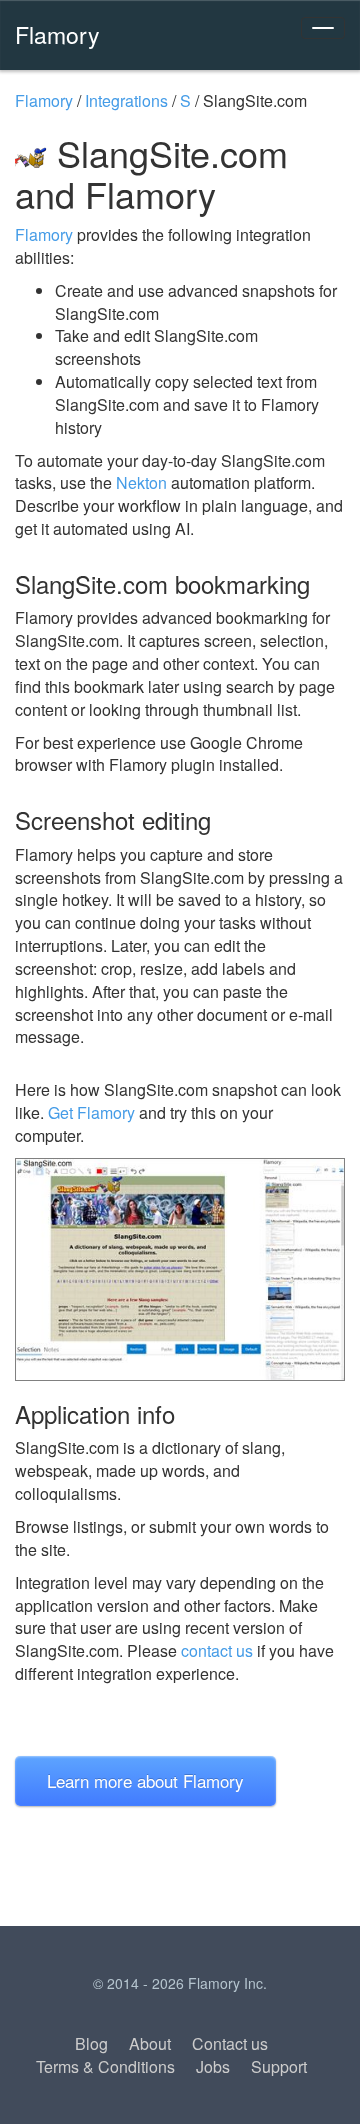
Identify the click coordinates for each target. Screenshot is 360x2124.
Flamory (57, 34)
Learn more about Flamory (145, 1780)
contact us (217, 1650)
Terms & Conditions (105, 2066)
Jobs (213, 2066)
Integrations (126, 100)
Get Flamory (91, 1112)
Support (279, 2066)
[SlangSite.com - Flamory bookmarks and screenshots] (180, 1269)
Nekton (141, 482)
